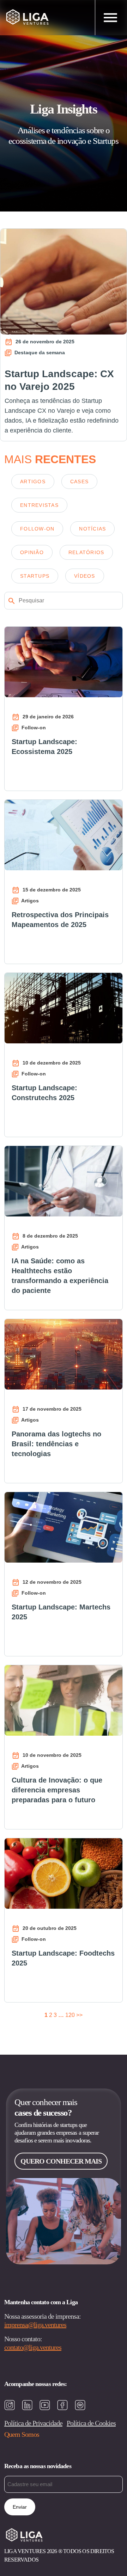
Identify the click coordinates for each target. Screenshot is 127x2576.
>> (79, 2015)
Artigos (33, 482)
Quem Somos (22, 2434)
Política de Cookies (91, 2423)
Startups (35, 576)
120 (70, 2015)
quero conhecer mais (61, 2161)
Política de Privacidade (33, 2423)
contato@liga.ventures (33, 2347)
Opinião (32, 552)
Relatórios (86, 552)
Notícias (92, 529)
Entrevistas (39, 505)
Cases (79, 482)
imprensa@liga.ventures (35, 2325)
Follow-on (37, 529)
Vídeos (85, 576)
